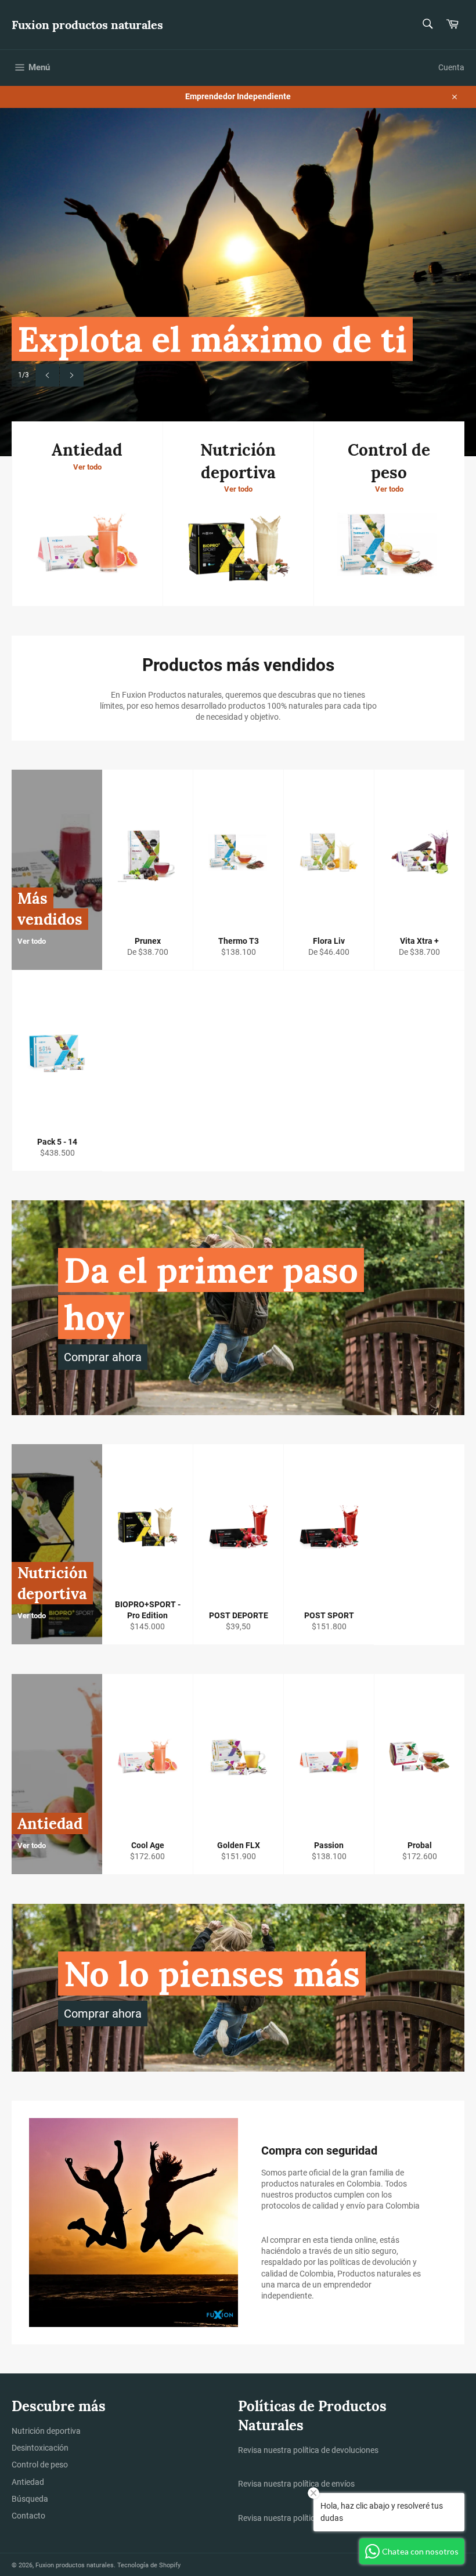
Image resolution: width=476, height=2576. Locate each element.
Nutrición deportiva (46, 2431)
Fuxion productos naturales (87, 25)
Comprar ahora (103, 1357)
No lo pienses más (212, 1974)
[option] (238, 282)
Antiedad (28, 2482)
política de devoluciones (336, 2450)
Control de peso (40, 2465)
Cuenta (451, 67)
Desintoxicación (40, 2448)
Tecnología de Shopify (149, 2565)
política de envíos (324, 2484)
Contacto (28, 2516)
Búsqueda (30, 2499)
